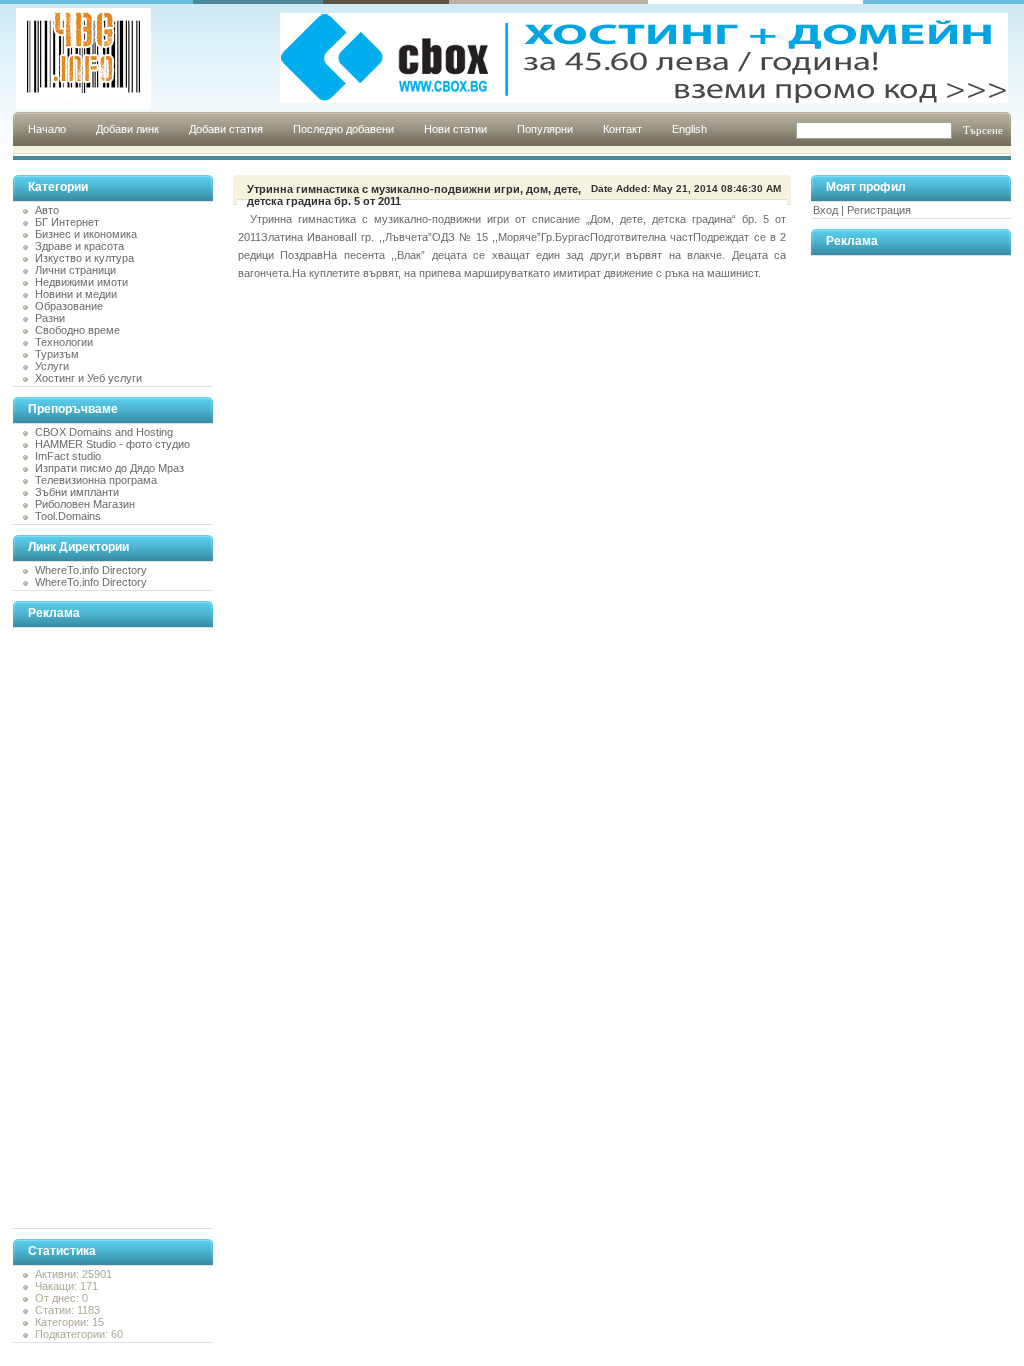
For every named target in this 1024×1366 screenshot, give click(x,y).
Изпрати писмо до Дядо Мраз (109, 468)
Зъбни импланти (77, 492)
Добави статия (226, 129)
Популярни (545, 129)
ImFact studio (68, 456)
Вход (825, 210)
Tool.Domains (68, 516)
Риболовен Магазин (85, 504)
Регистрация (879, 210)
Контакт (622, 129)
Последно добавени (343, 129)
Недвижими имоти (81, 282)
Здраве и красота (79, 246)
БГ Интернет (67, 222)
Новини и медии (76, 294)
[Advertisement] (93, 928)
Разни (50, 318)
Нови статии (455, 129)
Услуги (52, 366)
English (689, 129)
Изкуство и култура (84, 258)
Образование (69, 306)
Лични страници (75, 270)
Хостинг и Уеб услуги (88, 378)
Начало (47, 129)
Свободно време (77, 330)
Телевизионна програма (96, 480)
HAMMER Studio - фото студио (112, 444)
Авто (47, 210)
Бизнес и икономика (86, 234)
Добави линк (127, 129)
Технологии (64, 342)
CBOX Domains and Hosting (104, 432)
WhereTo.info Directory (91, 570)
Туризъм (57, 354)
